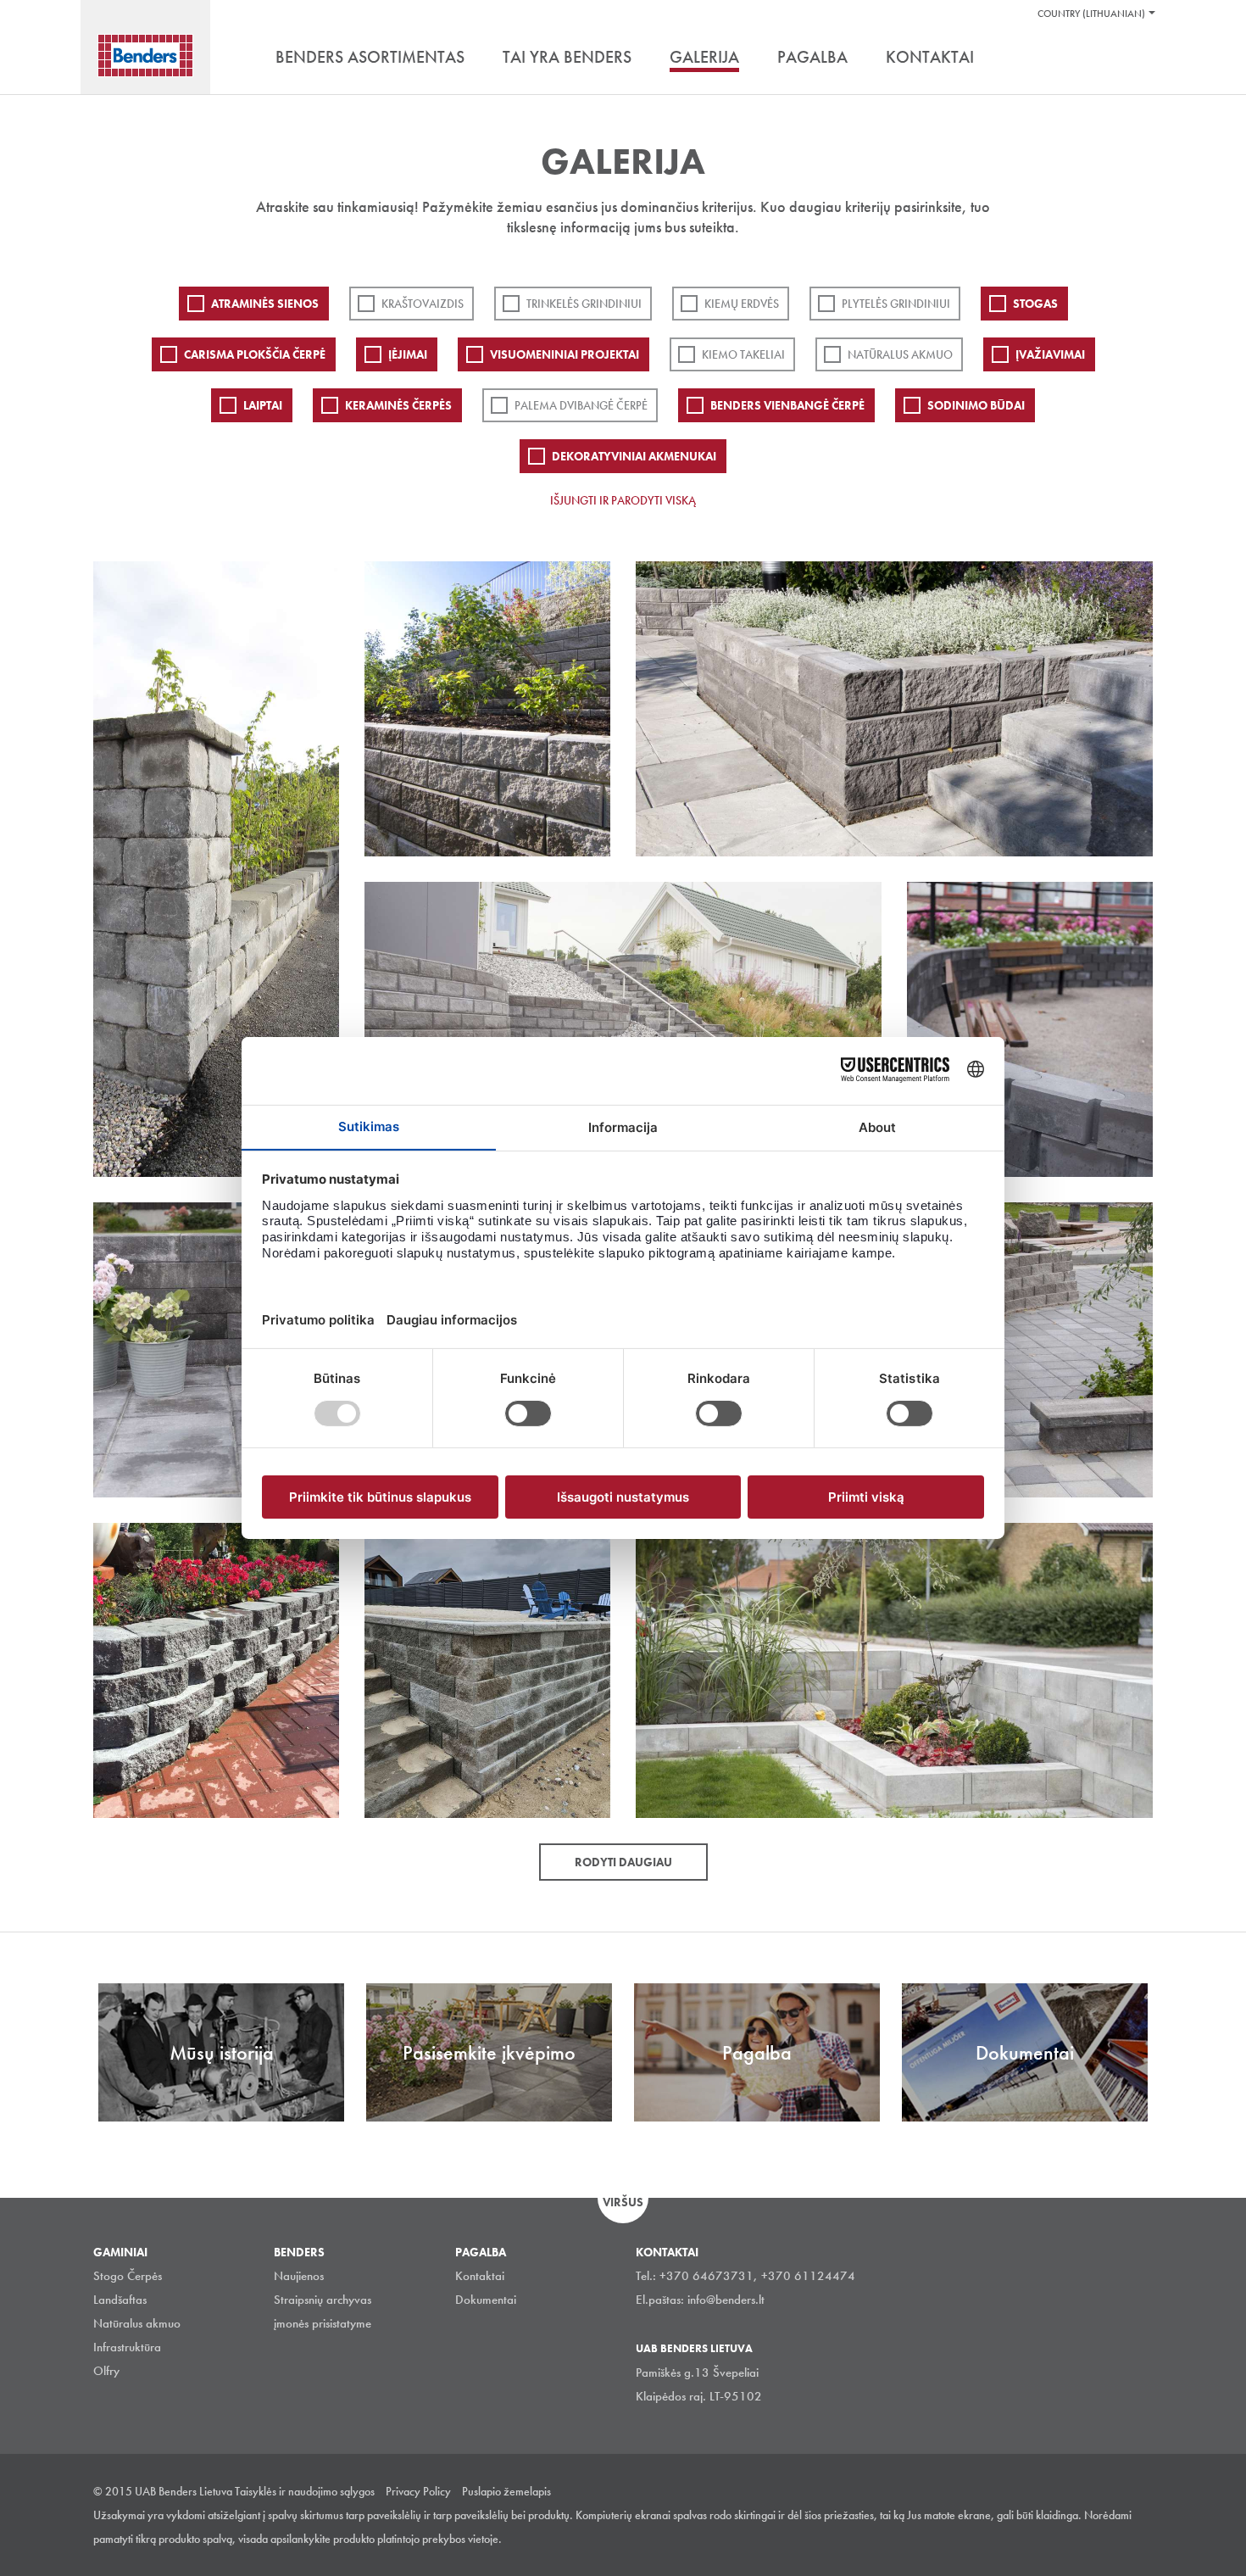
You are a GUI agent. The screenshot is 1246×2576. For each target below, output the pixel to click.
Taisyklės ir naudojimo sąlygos (305, 2491)
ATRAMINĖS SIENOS (265, 304)
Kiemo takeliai (743, 354)
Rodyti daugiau (623, 1862)
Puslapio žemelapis (506, 2491)
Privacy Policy (418, 2491)
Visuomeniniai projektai (565, 354)
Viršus (623, 2202)
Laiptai (263, 405)
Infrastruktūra (127, 2347)
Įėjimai (408, 354)
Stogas (1035, 304)
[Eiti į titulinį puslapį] (145, 56)
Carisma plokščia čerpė (255, 354)
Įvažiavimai (1050, 354)
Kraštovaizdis (423, 304)
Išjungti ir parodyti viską (623, 500)
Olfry (106, 2371)
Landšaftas (120, 2300)
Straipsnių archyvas (323, 2300)
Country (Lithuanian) (1091, 14)
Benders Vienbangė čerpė (787, 405)
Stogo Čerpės (128, 2276)
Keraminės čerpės (398, 405)
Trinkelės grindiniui (584, 304)
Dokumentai (486, 2300)
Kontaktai (480, 2276)
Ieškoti (1140, 59)
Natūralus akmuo (900, 354)
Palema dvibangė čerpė (581, 405)
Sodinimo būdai (976, 405)
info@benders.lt (726, 2300)
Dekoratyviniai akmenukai (634, 456)
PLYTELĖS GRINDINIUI (896, 304)
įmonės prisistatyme (323, 2323)
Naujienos (299, 2276)
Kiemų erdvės (742, 304)
